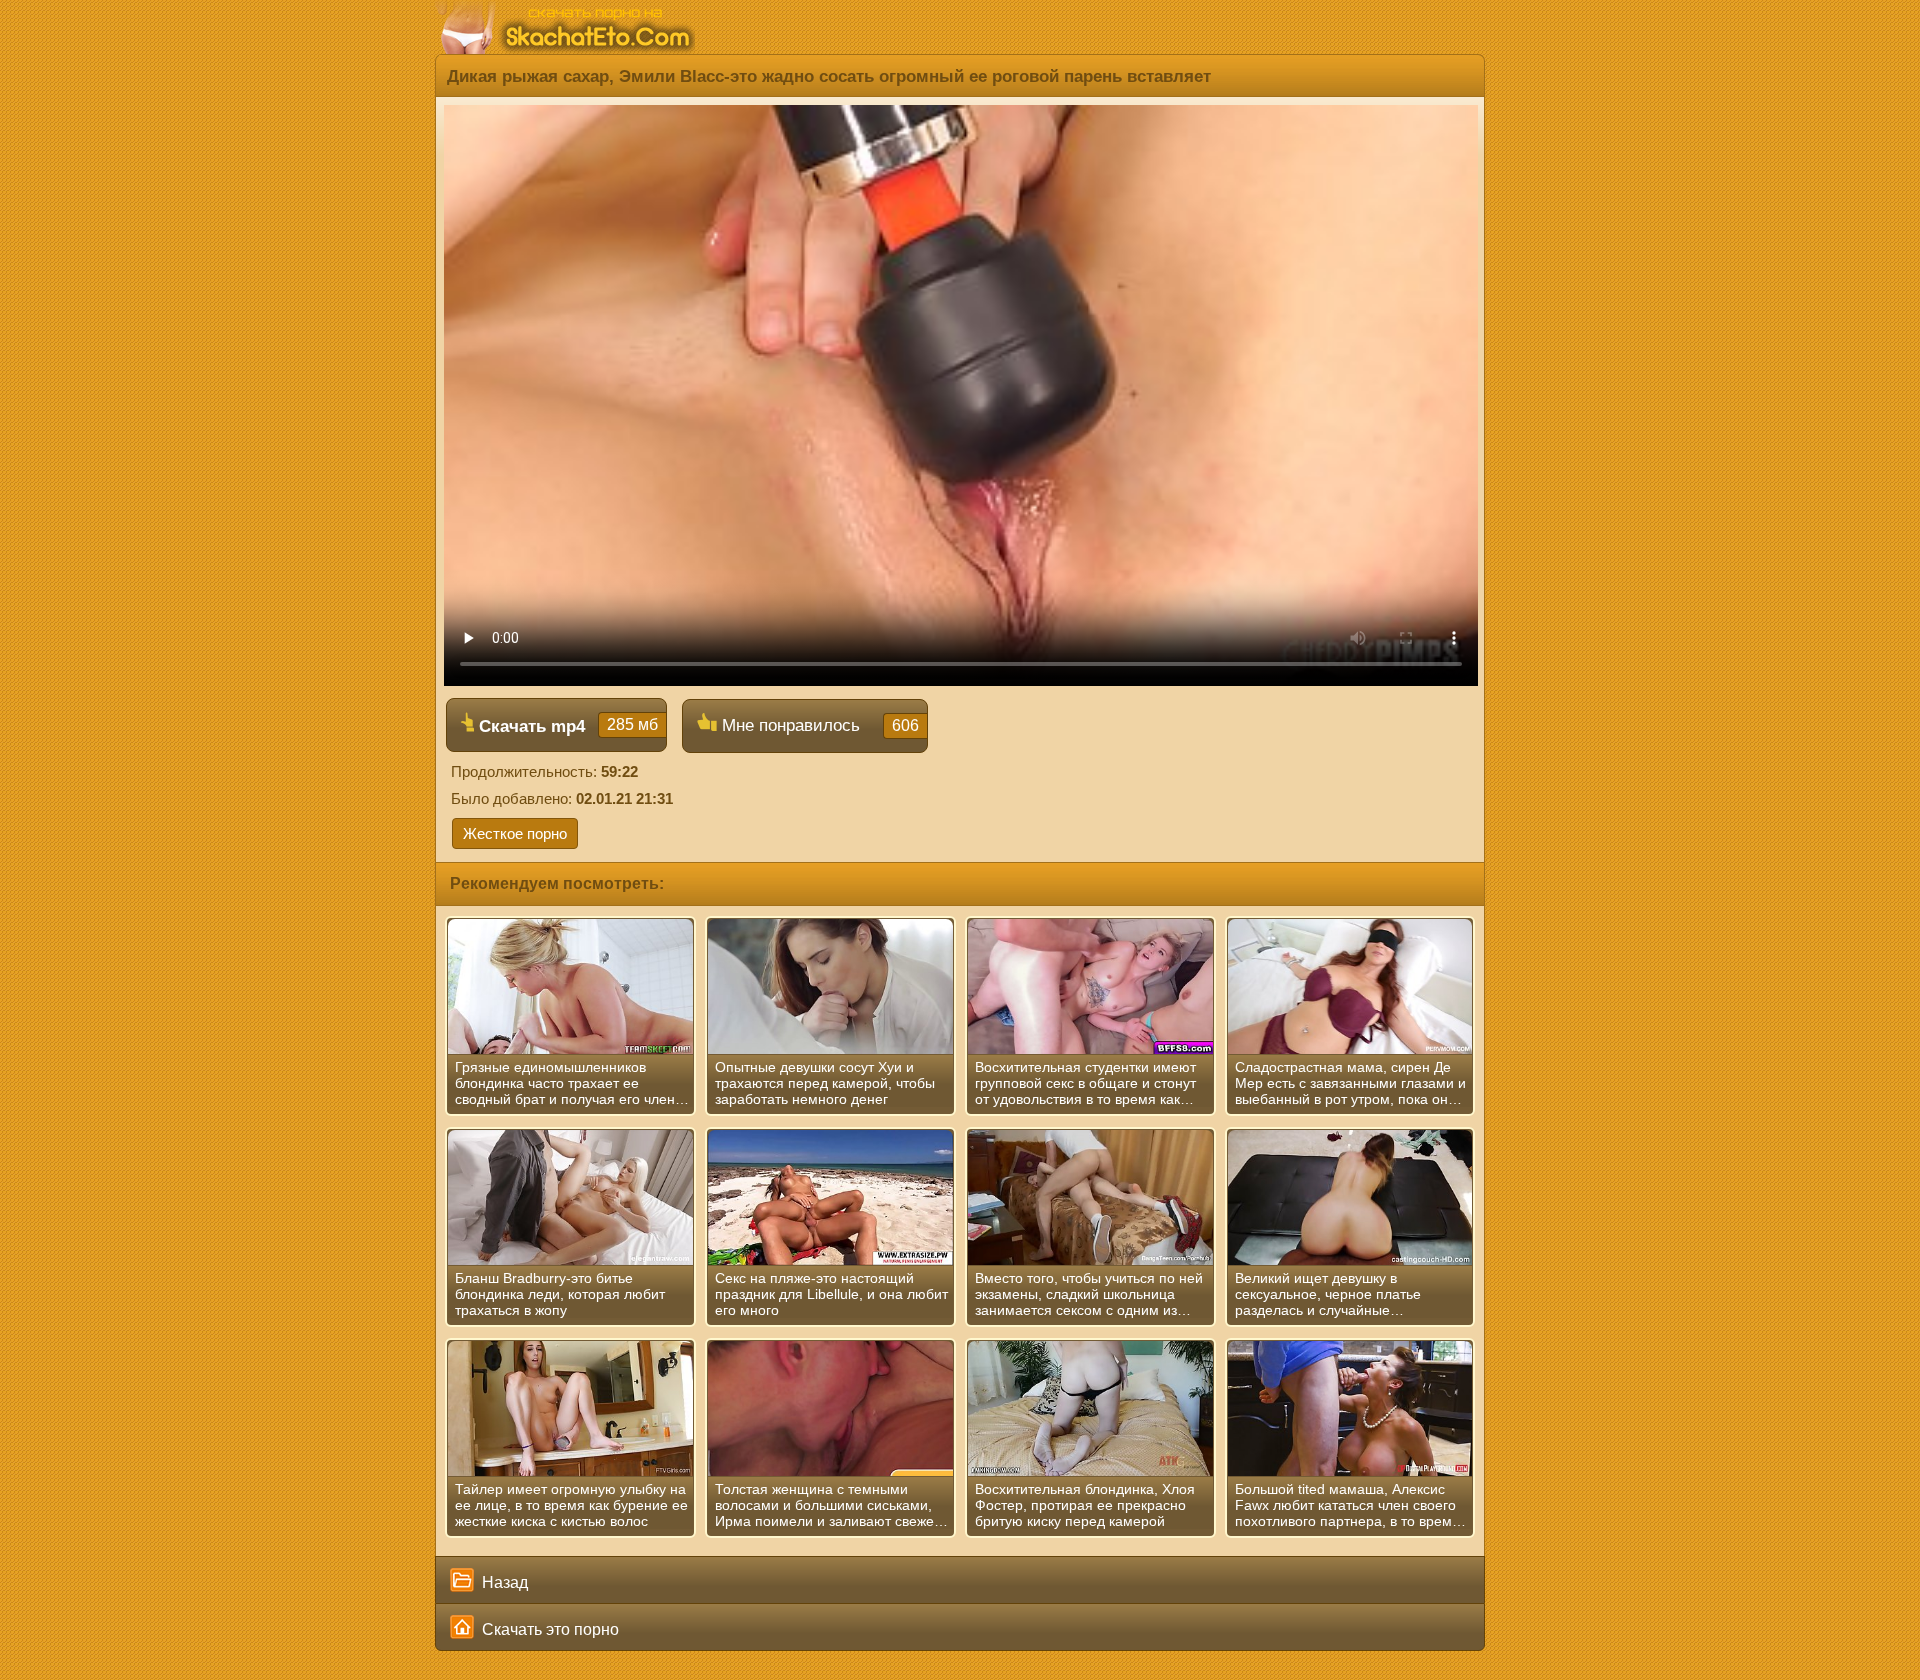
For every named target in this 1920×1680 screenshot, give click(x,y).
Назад (503, 1582)
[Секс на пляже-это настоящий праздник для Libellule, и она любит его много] (830, 1198)
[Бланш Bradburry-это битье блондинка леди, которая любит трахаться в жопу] (570, 1198)
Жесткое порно (515, 833)
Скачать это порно (548, 1629)
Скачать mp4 (566, 726)
